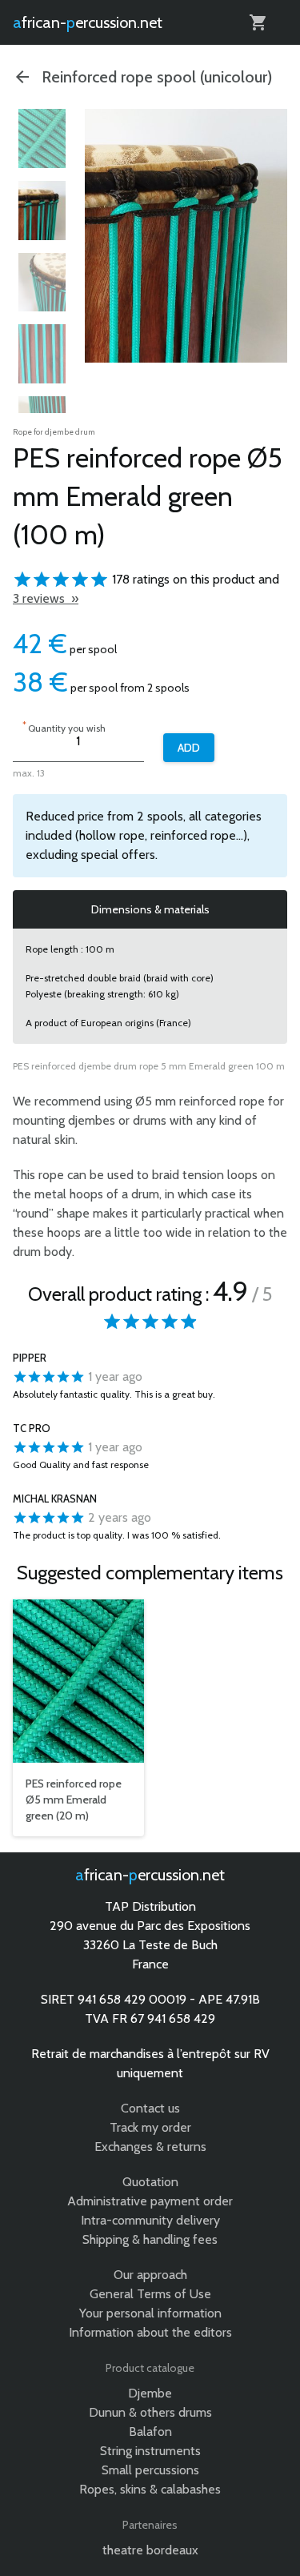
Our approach (150, 2275)
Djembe (150, 2393)
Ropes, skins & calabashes (150, 2489)
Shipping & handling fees (150, 2239)
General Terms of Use (150, 2294)
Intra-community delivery (150, 2220)
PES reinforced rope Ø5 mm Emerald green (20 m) (74, 1800)
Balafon (150, 2432)
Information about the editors (150, 2332)
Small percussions (150, 2470)
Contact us (150, 2108)
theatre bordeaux (150, 2550)
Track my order (150, 2127)
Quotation (150, 2182)
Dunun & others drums (150, 2412)
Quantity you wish (64, 726)
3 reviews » (46, 598)
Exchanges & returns (150, 2147)
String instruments (150, 2451)
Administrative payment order (150, 2201)
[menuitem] (42, 138)
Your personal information (150, 2313)
